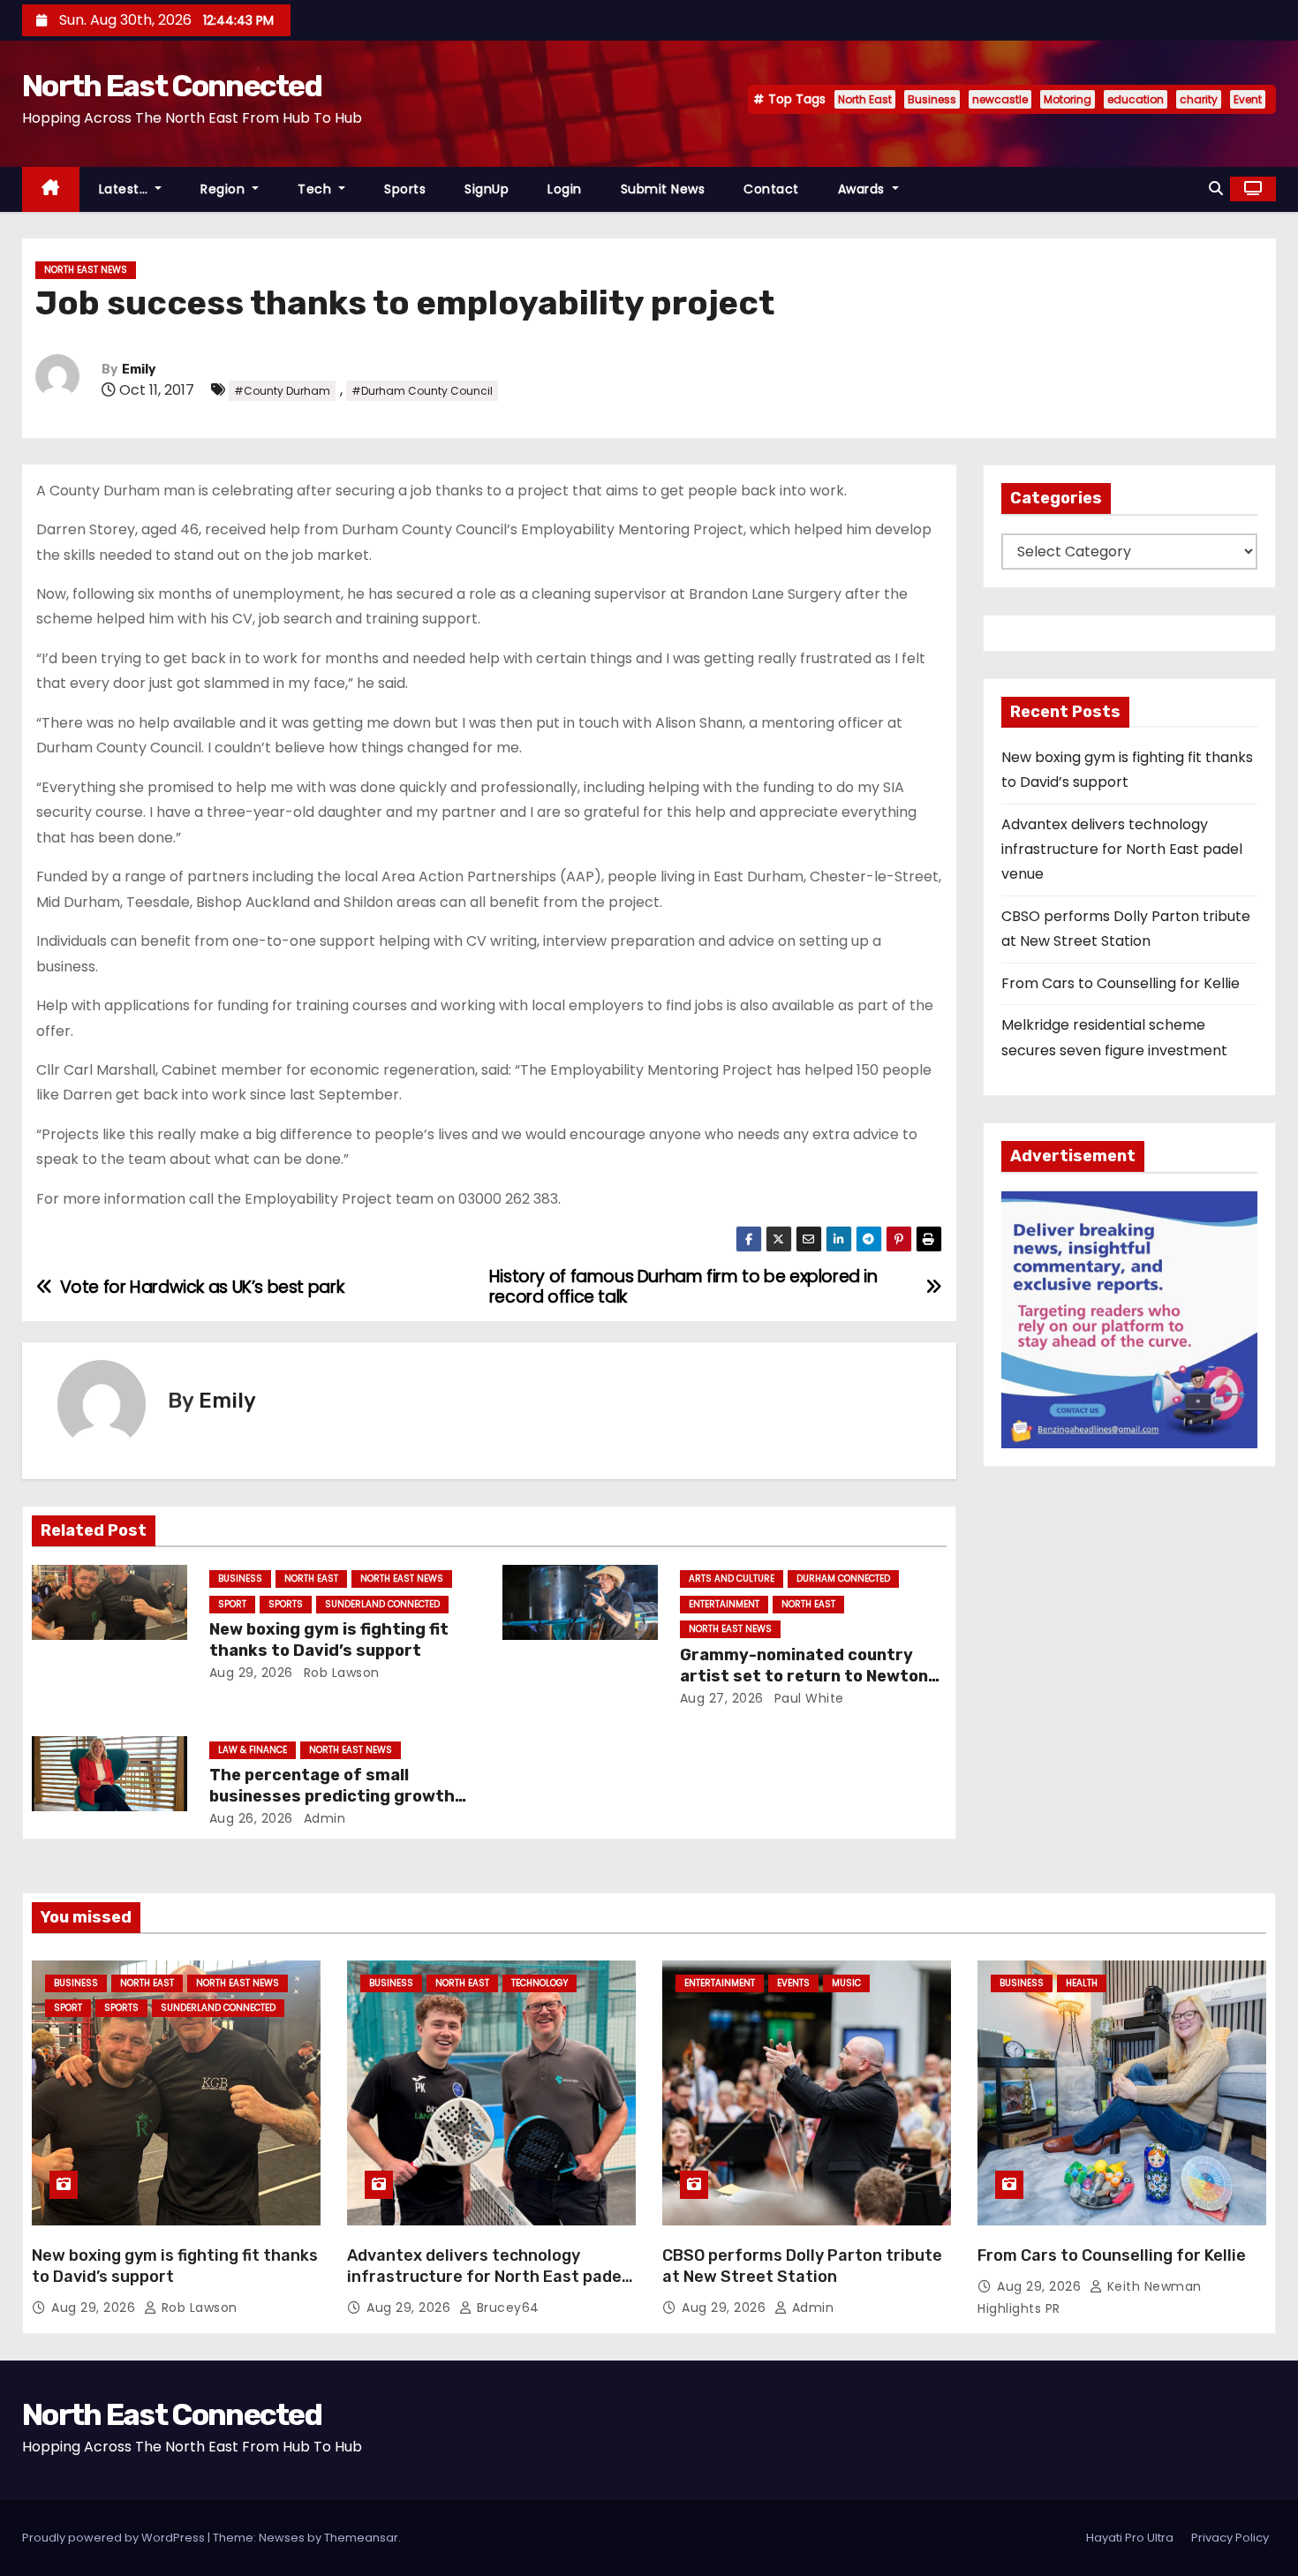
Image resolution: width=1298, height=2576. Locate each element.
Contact (771, 189)
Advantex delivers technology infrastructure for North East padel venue (1122, 850)
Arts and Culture (732, 1579)
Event (1248, 99)
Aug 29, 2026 (251, 1673)
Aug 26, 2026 (251, 1818)
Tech (317, 189)
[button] (1216, 189)
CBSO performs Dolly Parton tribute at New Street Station (802, 2266)
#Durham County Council (422, 391)
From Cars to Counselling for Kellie (1121, 983)
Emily (139, 370)
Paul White (807, 1698)
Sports (405, 189)
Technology (540, 1983)
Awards (864, 189)
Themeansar (361, 2538)
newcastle (1000, 99)
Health (1082, 1983)
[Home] (51, 189)
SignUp (487, 189)
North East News (86, 270)
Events (793, 1983)
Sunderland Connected (382, 1604)
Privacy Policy (1230, 2538)
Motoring (1068, 99)
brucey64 (506, 2308)
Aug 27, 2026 (722, 1698)
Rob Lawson (340, 1673)
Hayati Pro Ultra (1130, 2538)
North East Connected (172, 86)
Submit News (663, 189)
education (1136, 99)
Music (846, 1983)
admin (322, 1818)
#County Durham (282, 391)
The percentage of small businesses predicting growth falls (332, 1796)
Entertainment (724, 1604)
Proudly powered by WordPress (115, 2538)
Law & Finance (253, 1750)
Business (932, 99)
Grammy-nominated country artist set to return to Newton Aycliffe (804, 1676)
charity (1199, 99)
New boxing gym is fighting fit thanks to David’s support (329, 1640)
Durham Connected (843, 1579)
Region (225, 189)
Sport (232, 1604)
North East (865, 99)
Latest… (125, 189)
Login (565, 189)
